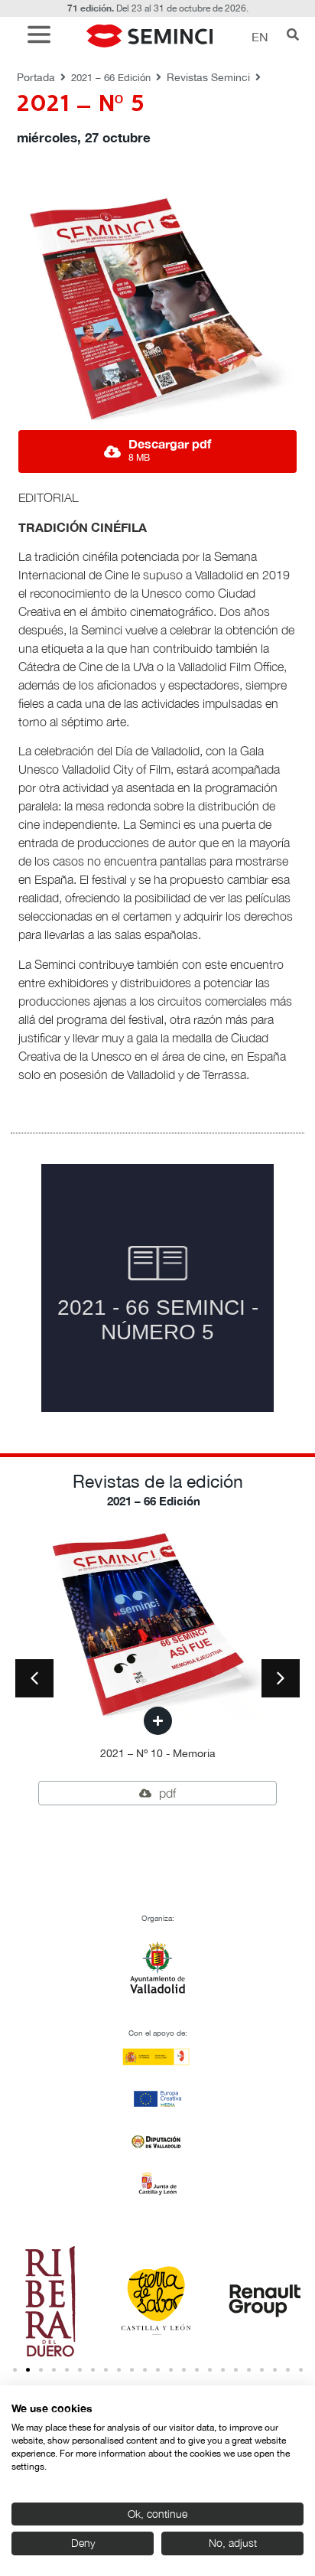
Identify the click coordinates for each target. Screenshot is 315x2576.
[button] (43, 36)
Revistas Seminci (208, 77)
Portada (36, 77)
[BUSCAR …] (293, 36)
